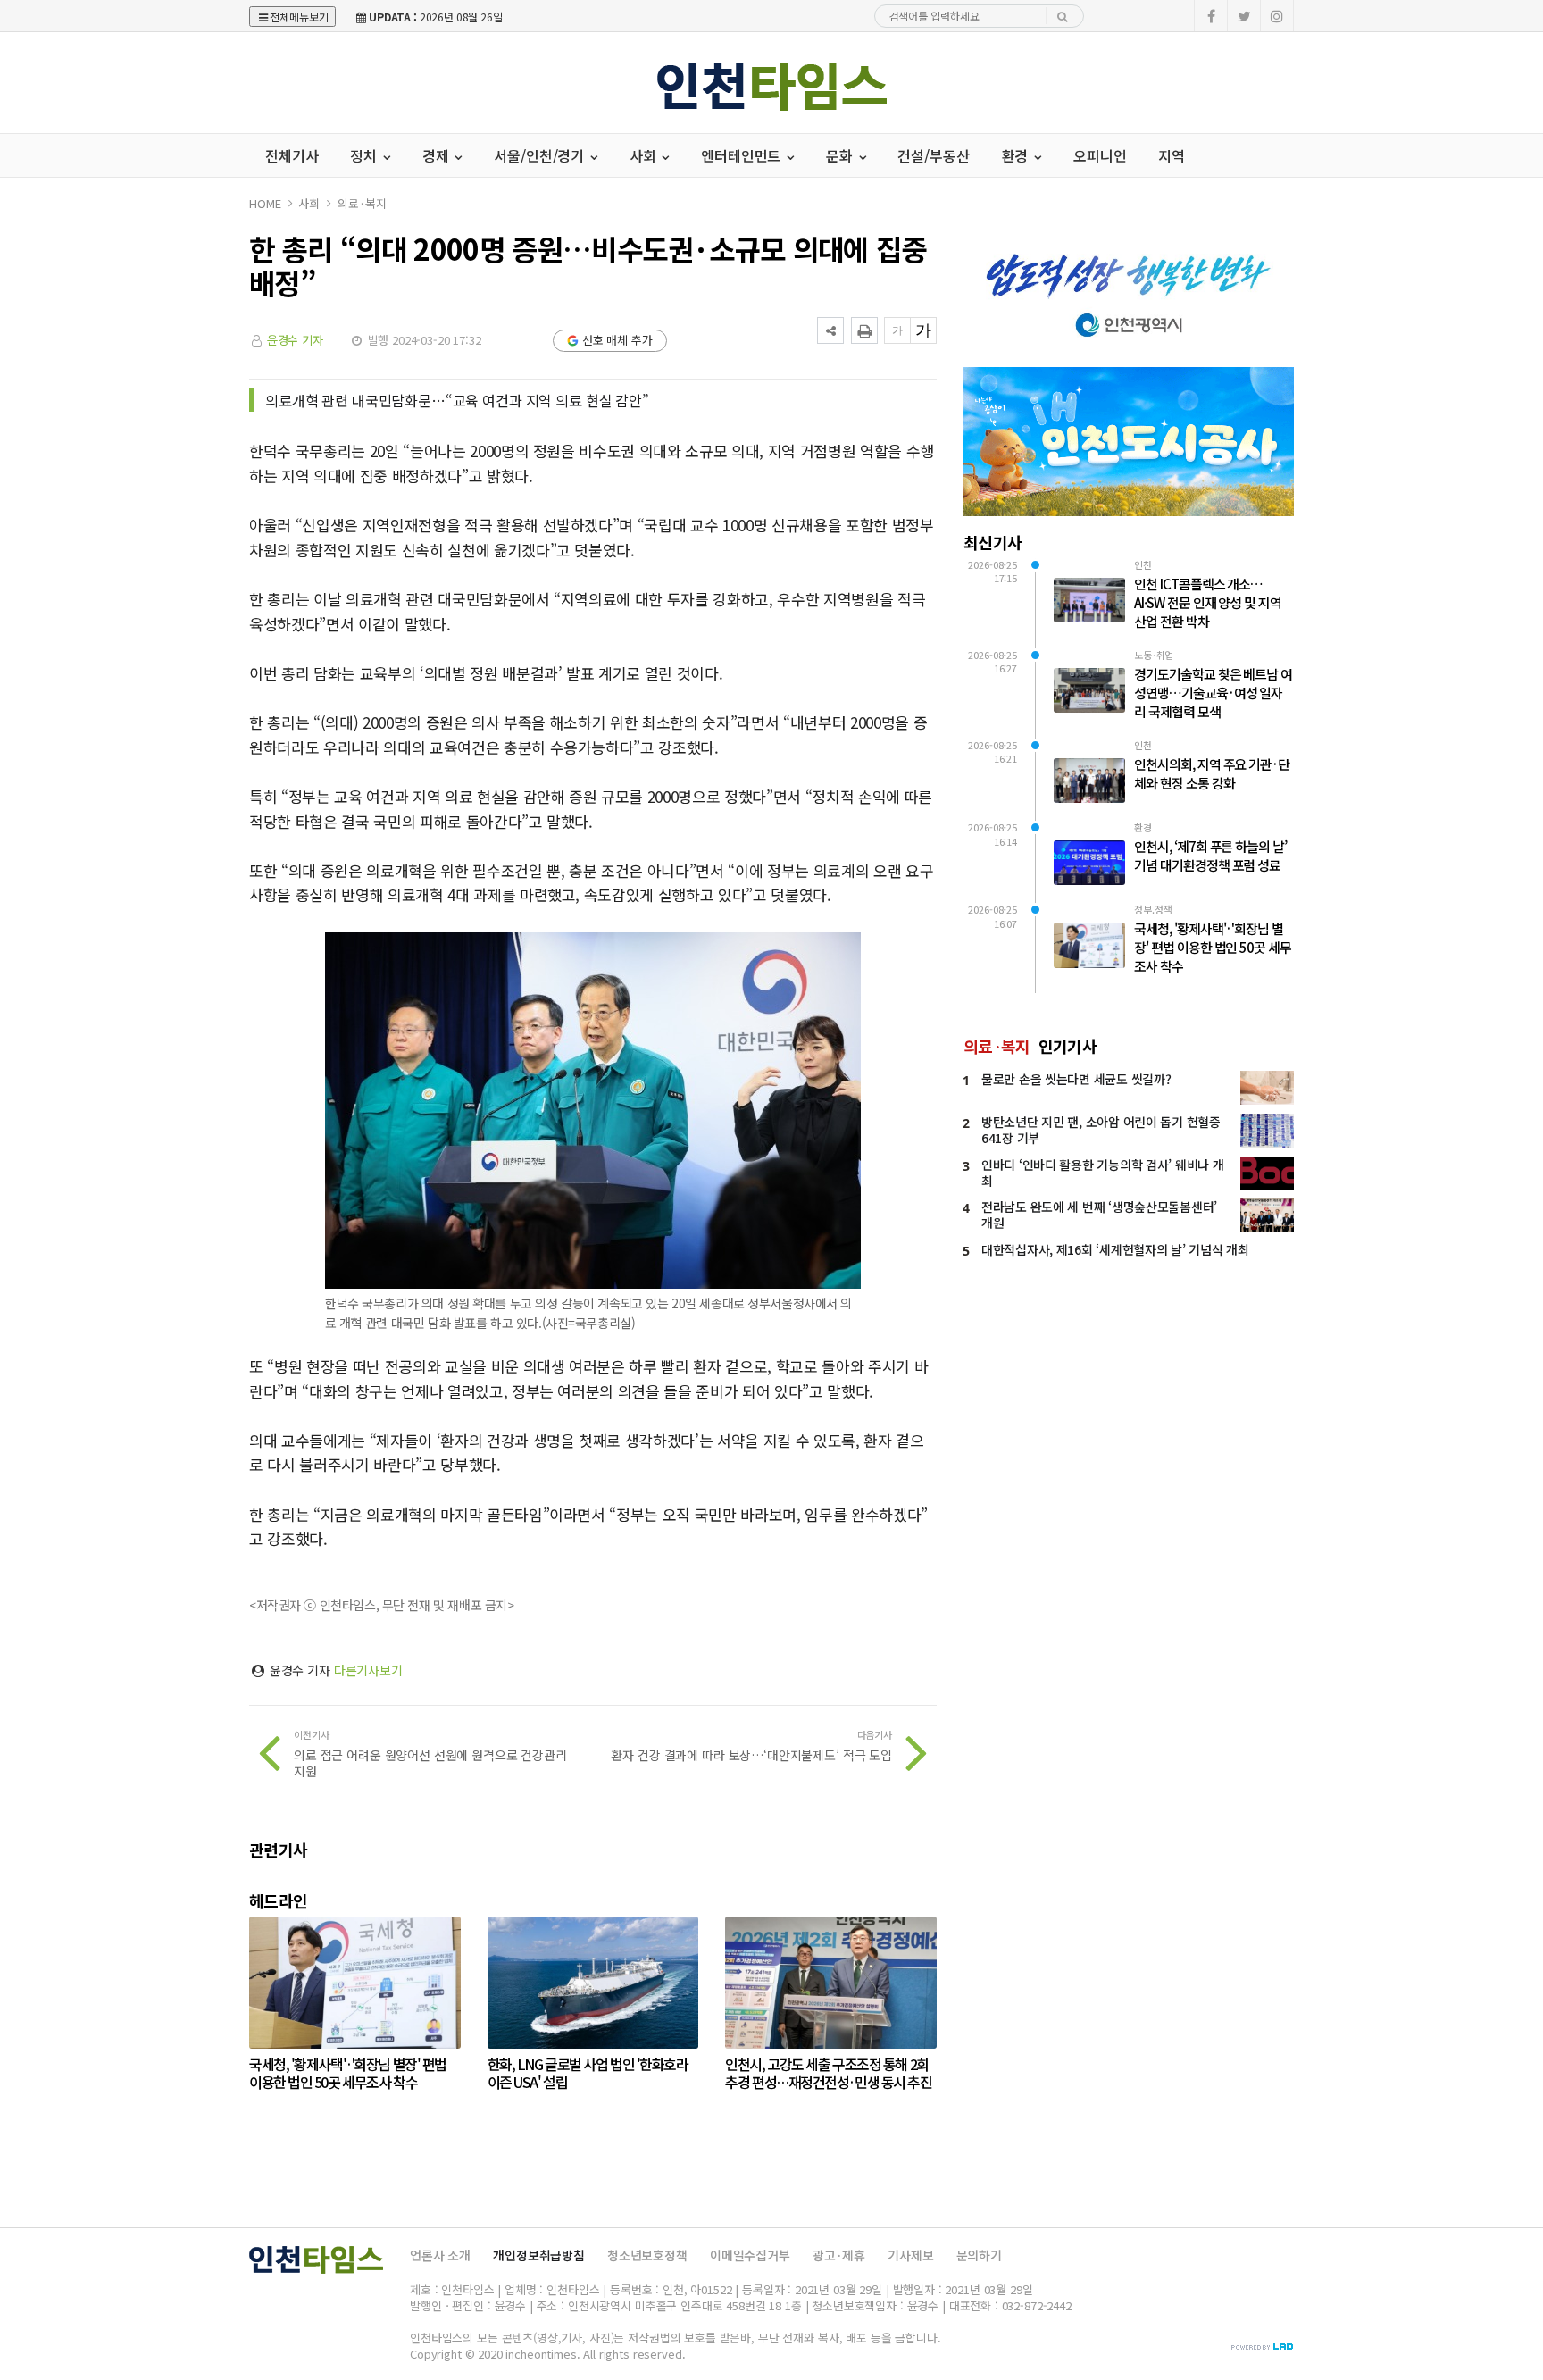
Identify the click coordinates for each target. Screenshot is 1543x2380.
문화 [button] (841, 155)
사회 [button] (645, 155)
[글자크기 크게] (923, 330)
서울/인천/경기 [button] (541, 155)
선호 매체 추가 (617, 340)
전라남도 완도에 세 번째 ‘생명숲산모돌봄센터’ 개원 (1099, 1215)
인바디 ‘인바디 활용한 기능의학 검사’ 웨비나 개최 (1102, 1173)
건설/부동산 (933, 155)
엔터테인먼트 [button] (742, 155)
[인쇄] (864, 330)
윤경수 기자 (295, 340)
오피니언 (1100, 155)
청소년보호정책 (647, 2255)
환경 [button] (1017, 155)
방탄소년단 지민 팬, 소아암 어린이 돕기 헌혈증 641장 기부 (1101, 1130)
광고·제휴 (839, 2255)
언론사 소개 (440, 2255)
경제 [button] (438, 155)
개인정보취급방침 (539, 2255)
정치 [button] (365, 155)
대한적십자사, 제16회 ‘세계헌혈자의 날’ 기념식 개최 (1115, 1249)
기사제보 (910, 2255)
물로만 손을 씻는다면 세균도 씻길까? (1076, 1079)
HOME (265, 203)
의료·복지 (362, 203)
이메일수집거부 (750, 2255)
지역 (1172, 155)
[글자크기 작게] (897, 330)
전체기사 (292, 155)
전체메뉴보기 (299, 17)
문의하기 (979, 2255)
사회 (309, 203)
